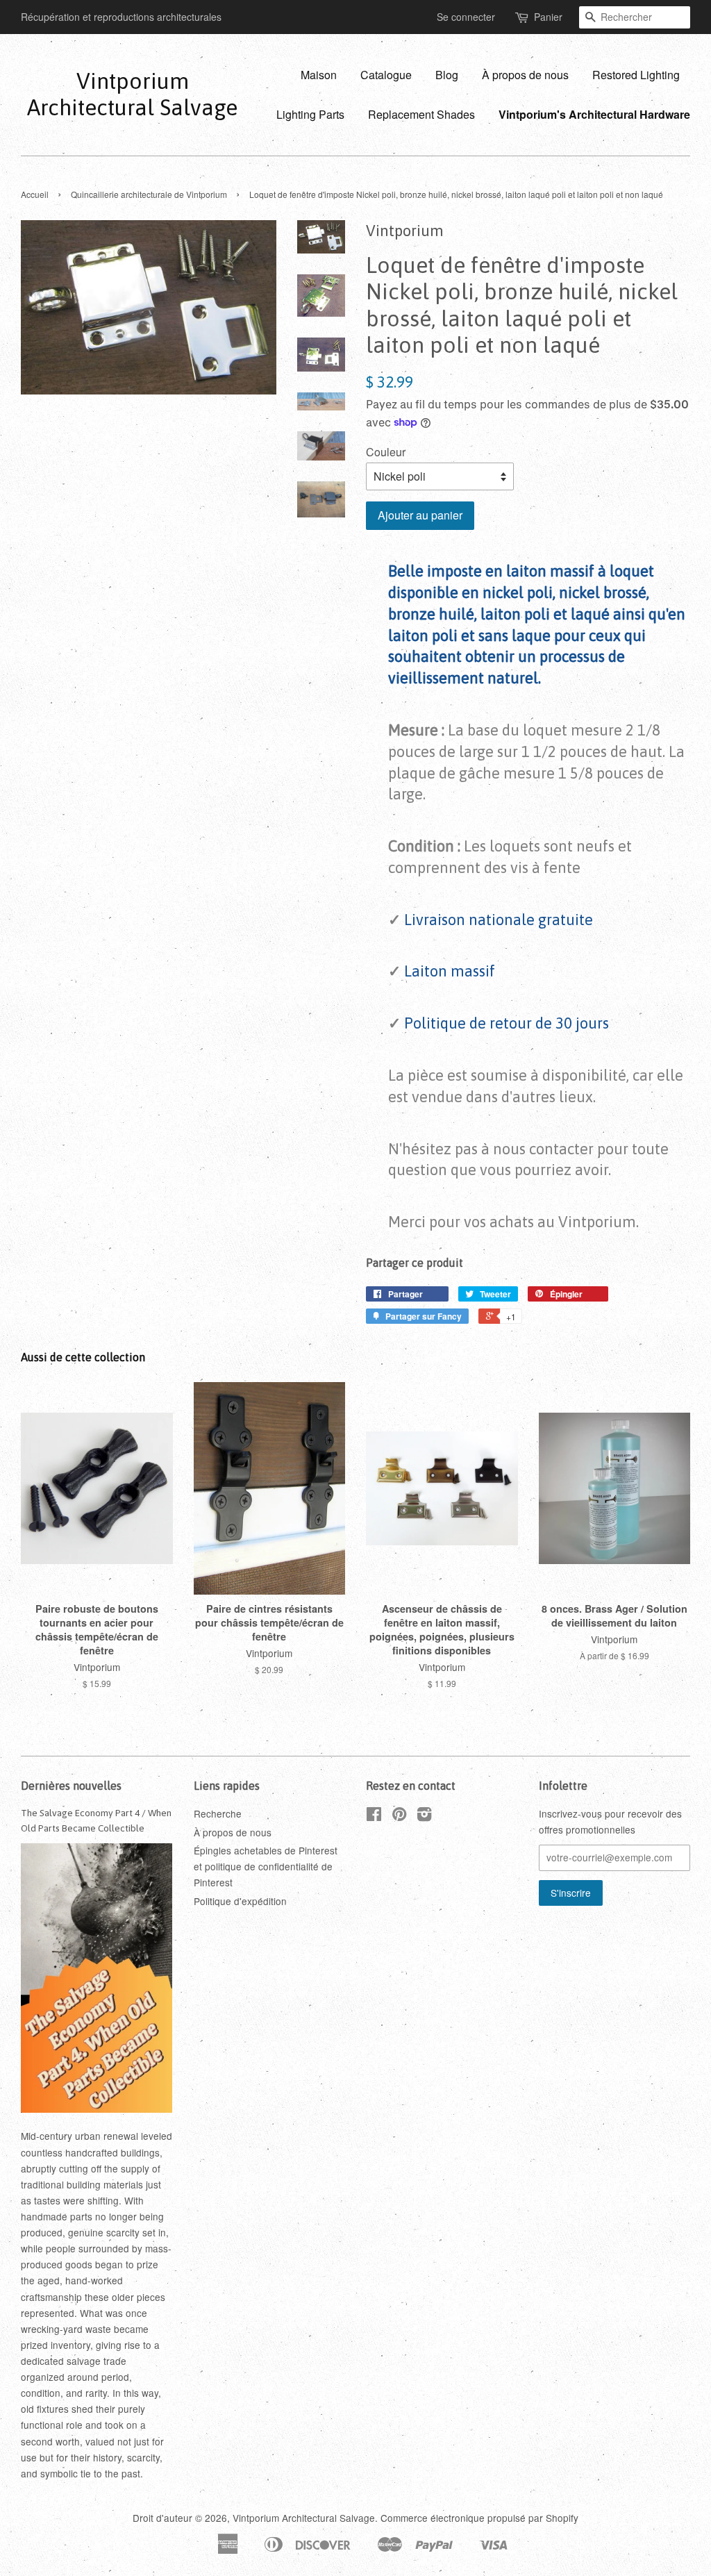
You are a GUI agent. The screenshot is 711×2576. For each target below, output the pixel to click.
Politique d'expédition (240, 1901)
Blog (447, 75)
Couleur (386, 452)
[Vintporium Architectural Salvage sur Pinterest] (399, 1816)
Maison (319, 75)
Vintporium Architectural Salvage (132, 94)
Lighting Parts (310, 114)
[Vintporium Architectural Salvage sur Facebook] (374, 1816)
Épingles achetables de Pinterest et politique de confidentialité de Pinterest (266, 1866)
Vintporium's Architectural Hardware (594, 114)
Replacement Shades (421, 114)
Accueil (35, 194)
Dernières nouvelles (71, 1786)
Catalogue (386, 75)
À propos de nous (525, 75)
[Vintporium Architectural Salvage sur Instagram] (424, 1816)
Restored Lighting (636, 75)
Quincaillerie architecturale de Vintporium (149, 194)
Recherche (218, 1813)
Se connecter (466, 17)
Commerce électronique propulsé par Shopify (479, 2518)
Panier (548, 17)
